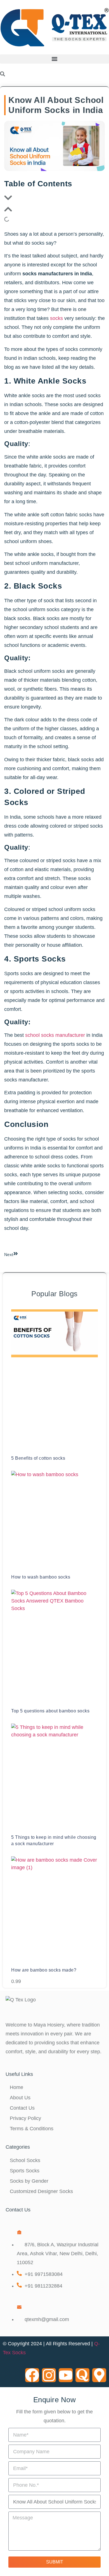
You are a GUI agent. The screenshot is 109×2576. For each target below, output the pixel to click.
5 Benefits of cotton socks (38, 1458)
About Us (20, 2098)
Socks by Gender (29, 2181)
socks (56, 318)
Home (16, 2087)
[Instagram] (49, 2375)
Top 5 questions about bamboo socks (50, 1711)
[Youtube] (66, 2375)
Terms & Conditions (32, 2129)
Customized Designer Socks (41, 2191)
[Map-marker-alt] (99, 2375)
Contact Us (22, 2108)
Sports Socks (25, 2171)
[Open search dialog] (3, 74)
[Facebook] (32, 2375)
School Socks (25, 2160)
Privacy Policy (25, 2118)
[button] (54, 59)
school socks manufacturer (55, 1035)
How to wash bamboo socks (41, 1577)
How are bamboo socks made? (44, 1970)
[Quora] (82, 2375)
